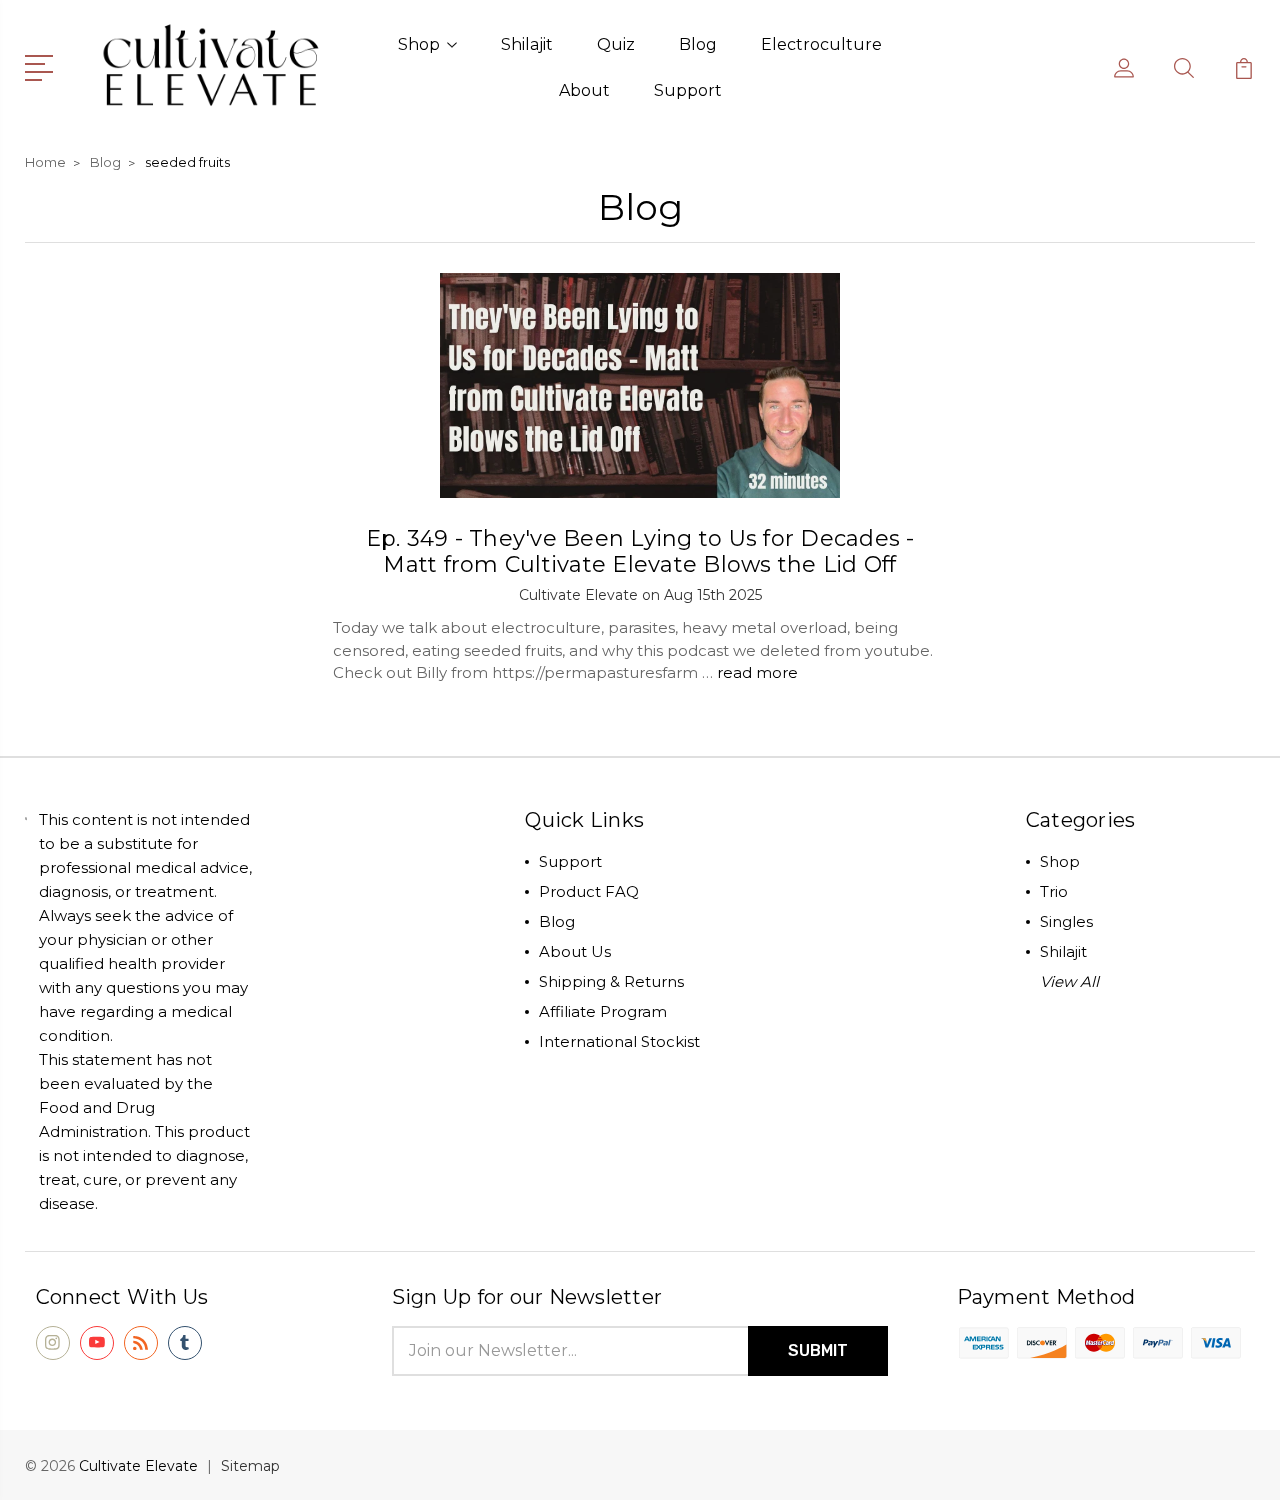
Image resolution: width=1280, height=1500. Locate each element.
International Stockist (619, 1041)
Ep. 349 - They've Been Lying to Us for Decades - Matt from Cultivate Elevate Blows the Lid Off (640, 551)
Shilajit (527, 44)
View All (1069, 981)
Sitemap (250, 1466)
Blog (698, 44)
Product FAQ (589, 891)
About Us (575, 951)
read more (757, 672)
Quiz (616, 44)
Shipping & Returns (611, 981)
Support (688, 90)
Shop (419, 44)
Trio (1054, 891)
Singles (1066, 921)
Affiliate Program (603, 1011)
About (584, 90)
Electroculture (821, 44)
